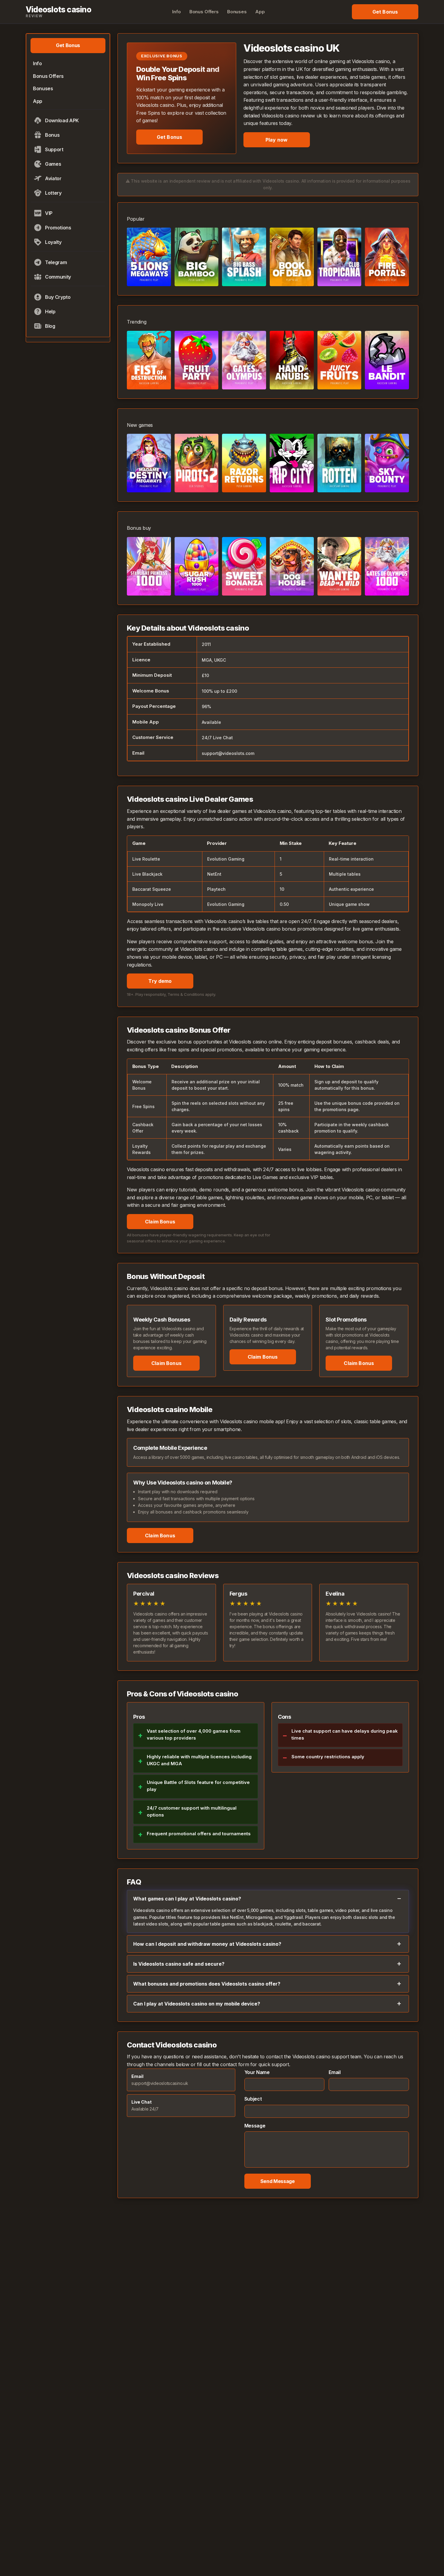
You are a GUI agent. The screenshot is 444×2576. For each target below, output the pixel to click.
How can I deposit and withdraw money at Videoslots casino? (207, 1944)
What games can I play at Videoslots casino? (187, 1899)
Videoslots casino (58, 12)
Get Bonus (169, 137)
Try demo (160, 981)
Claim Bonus (160, 1222)
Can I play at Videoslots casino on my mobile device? (197, 2004)
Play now (277, 140)
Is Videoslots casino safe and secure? (179, 1964)
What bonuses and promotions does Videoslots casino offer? (207, 1984)
